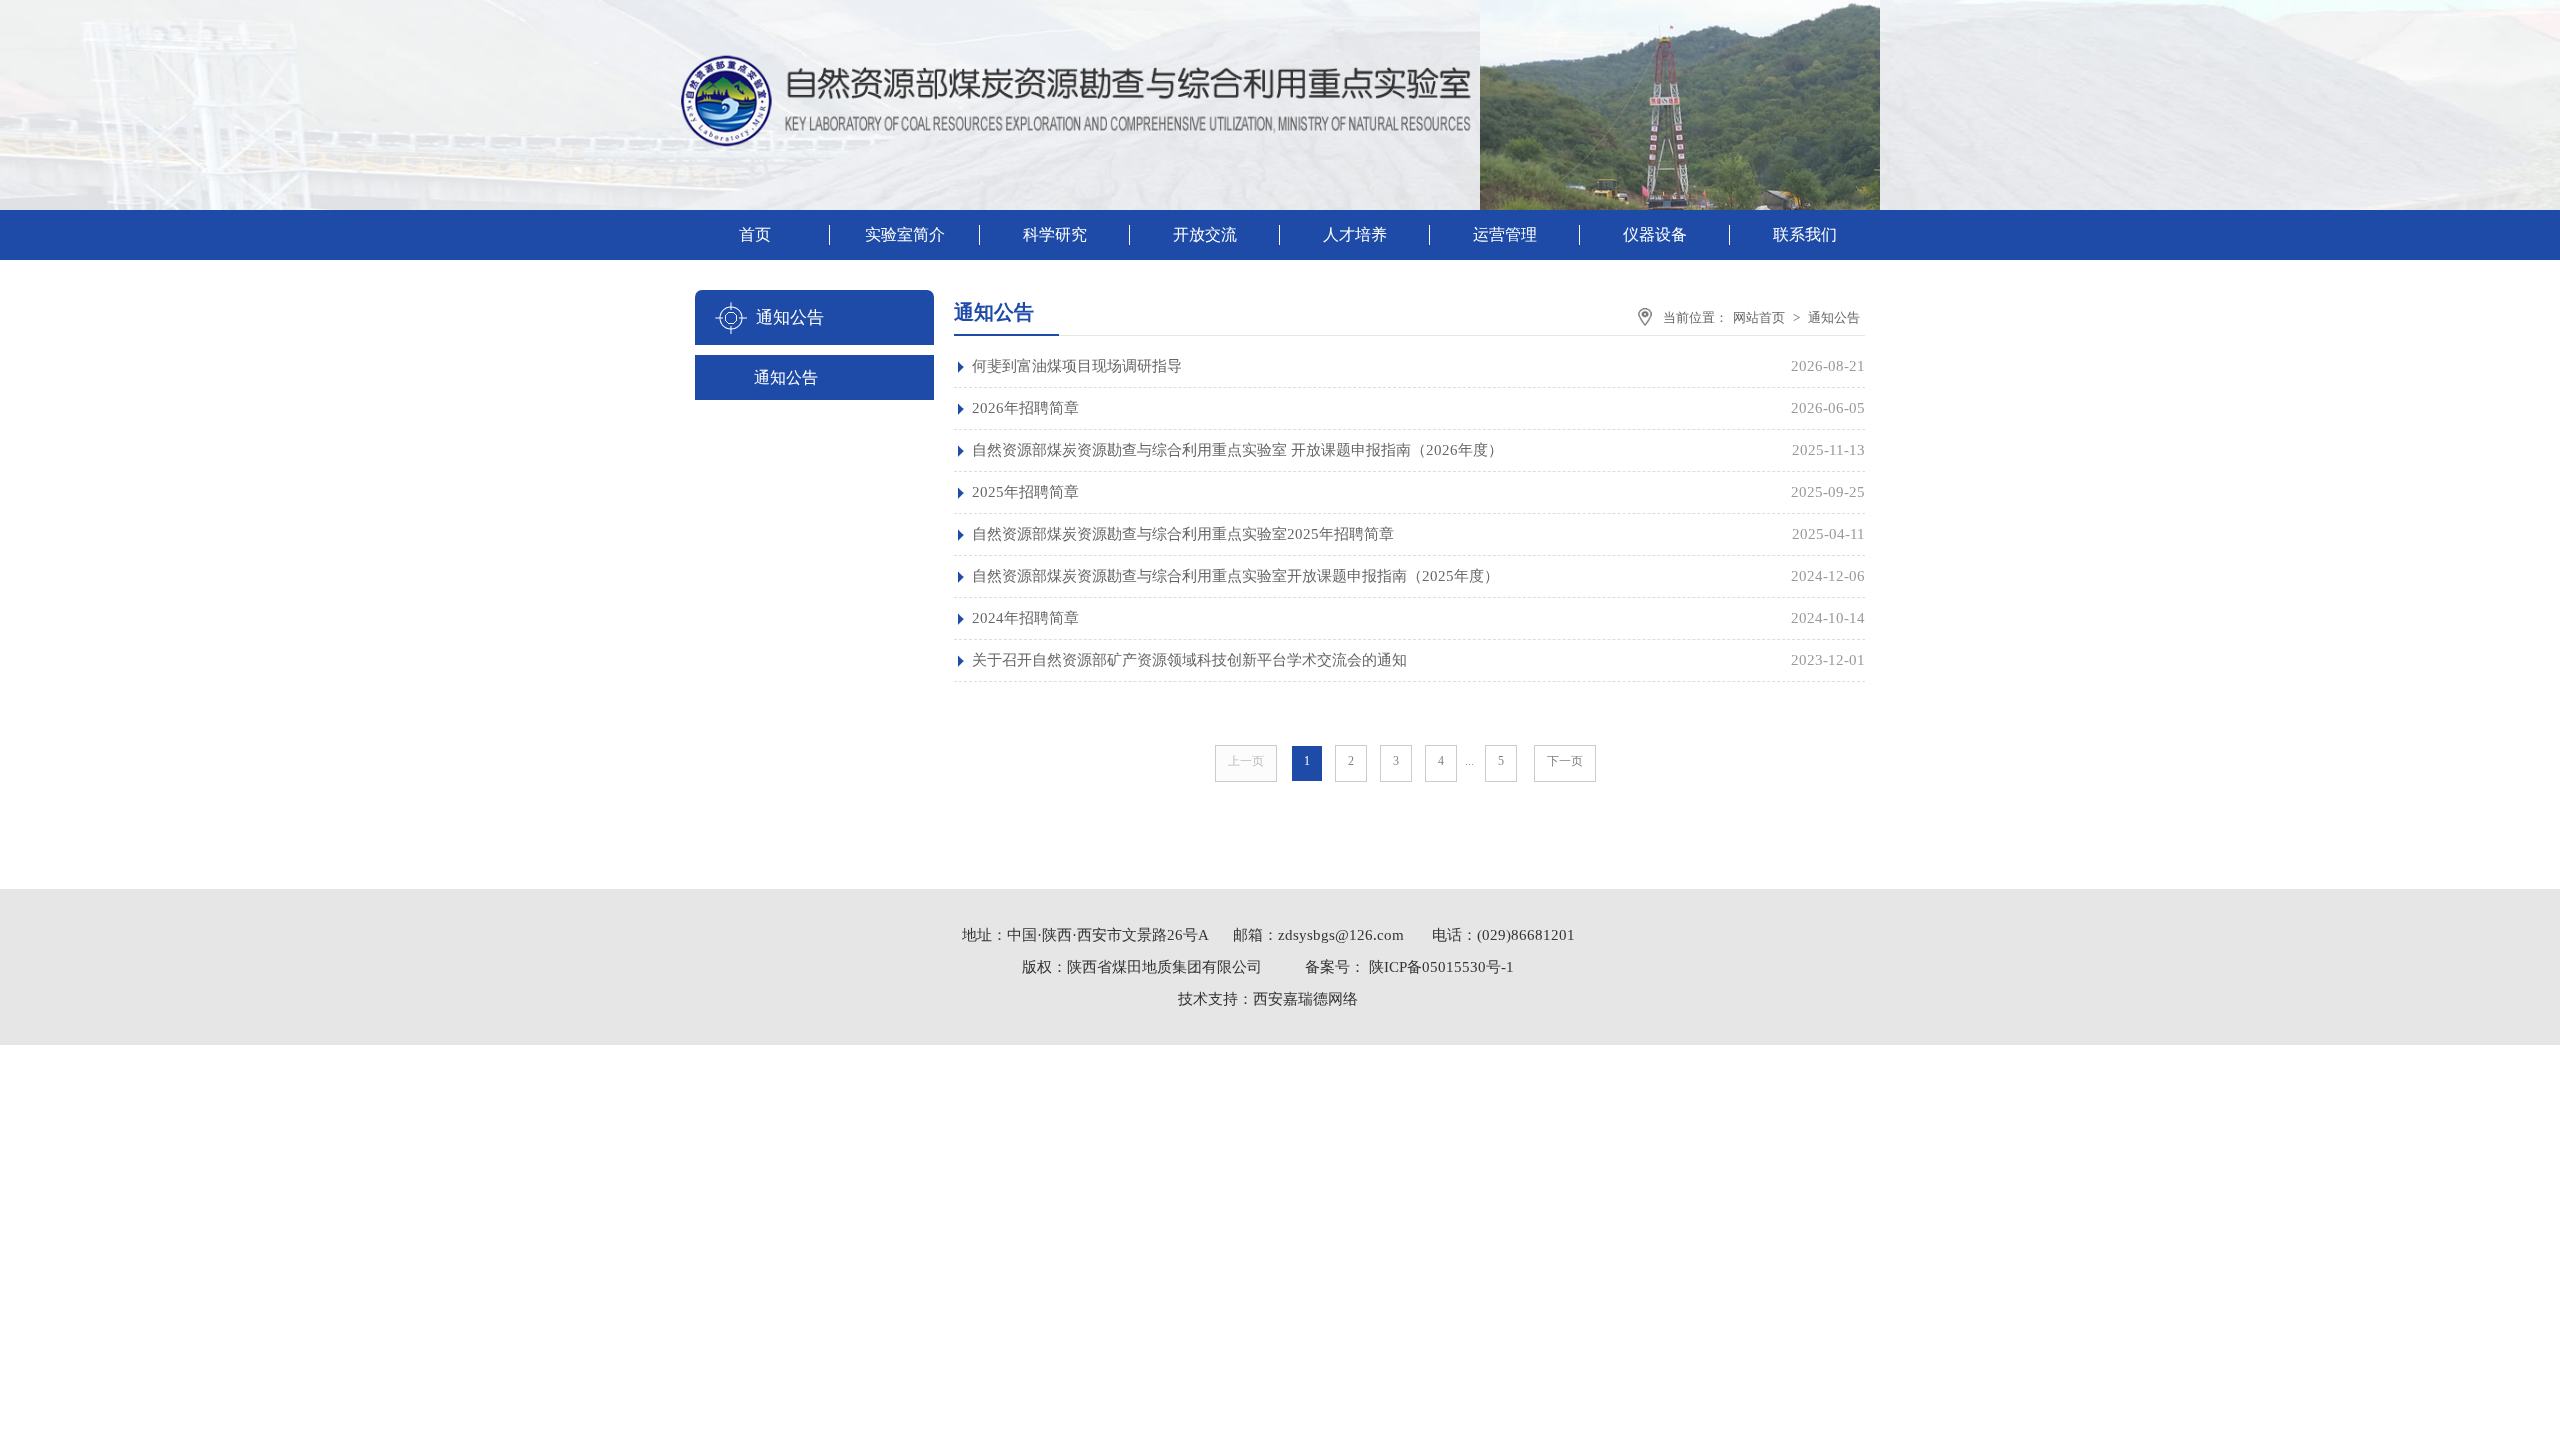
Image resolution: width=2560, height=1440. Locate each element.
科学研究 (1055, 234)
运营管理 (1505, 234)
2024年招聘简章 (1025, 618)
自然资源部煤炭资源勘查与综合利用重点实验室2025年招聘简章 (1183, 534)
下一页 (1565, 761)
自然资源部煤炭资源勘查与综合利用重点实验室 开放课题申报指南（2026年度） (1237, 450)
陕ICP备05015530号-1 (1439, 967)
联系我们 (1805, 234)
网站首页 (1759, 317)
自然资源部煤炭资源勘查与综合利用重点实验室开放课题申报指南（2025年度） (1235, 576)
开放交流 (1205, 234)
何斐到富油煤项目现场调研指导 (1077, 366)
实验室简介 (905, 234)
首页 (755, 234)
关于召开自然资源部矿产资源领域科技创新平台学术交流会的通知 (1189, 660)
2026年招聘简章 (1025, 408)
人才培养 (1355, 234)
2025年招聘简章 (1025, 492)
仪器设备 (1655, 234)
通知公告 (786, 377)
